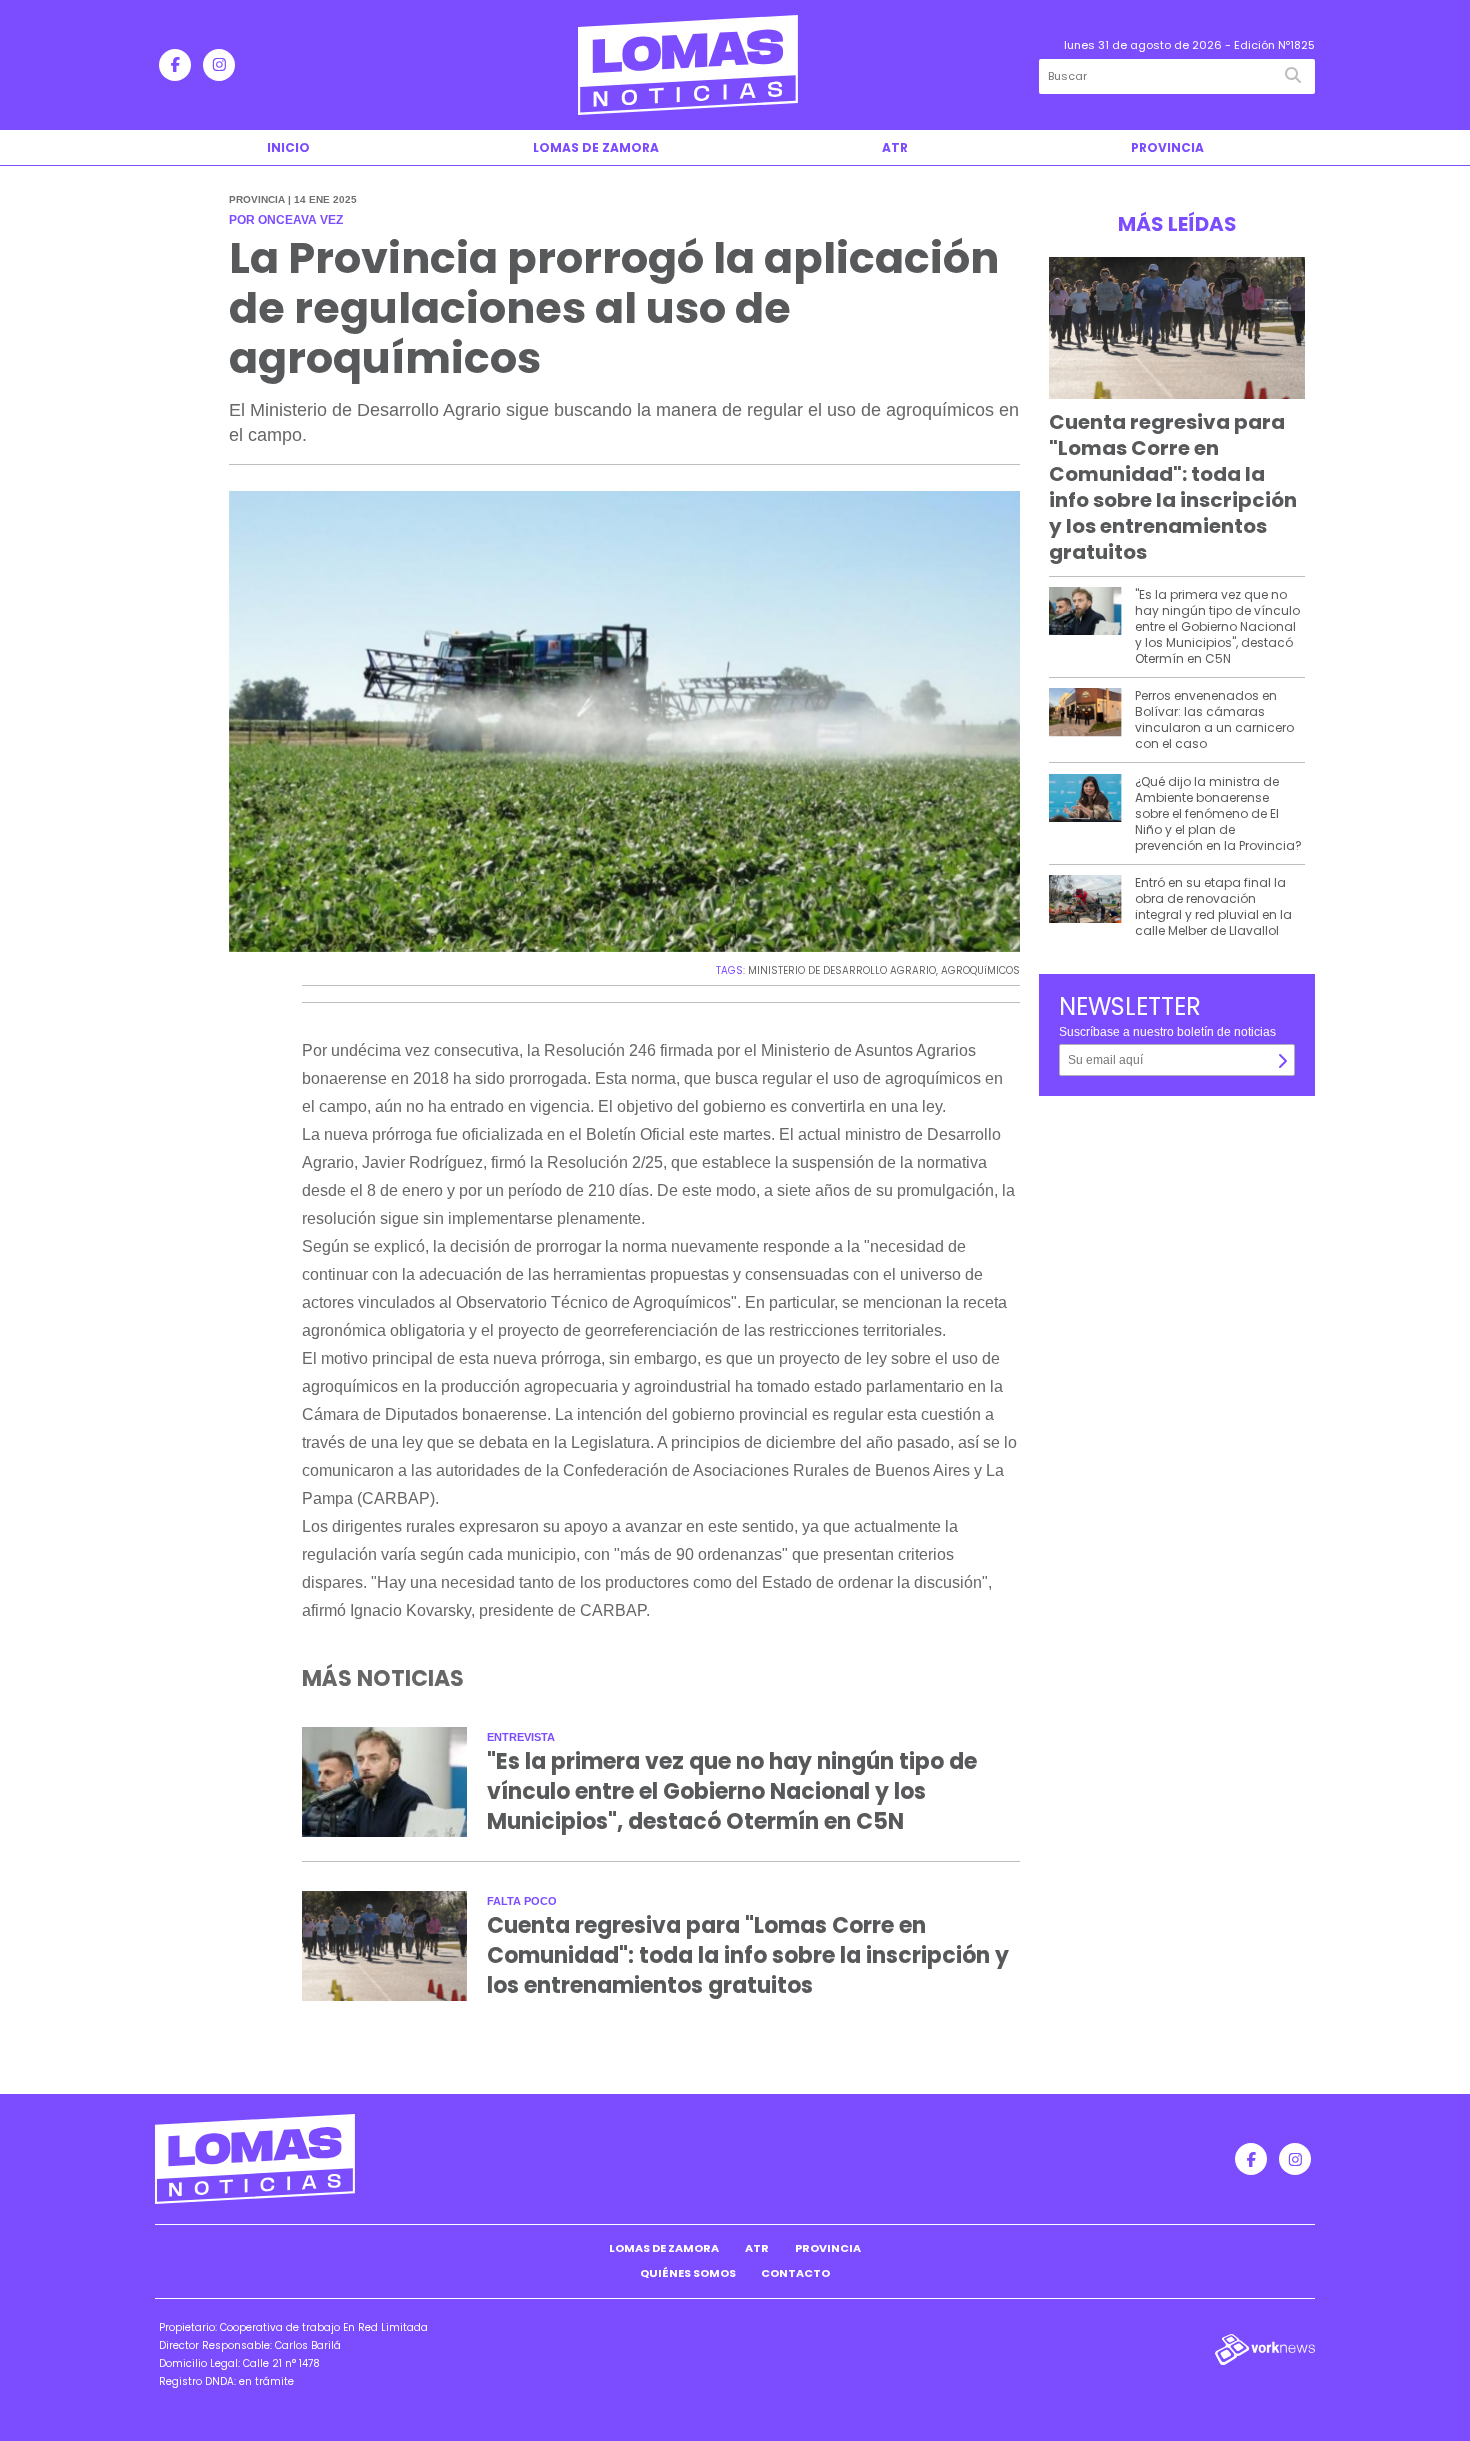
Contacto (795, 2273)
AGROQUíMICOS (980, 970)
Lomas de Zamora (596, 147)
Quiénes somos (688, 2273)
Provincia (1167, 147)
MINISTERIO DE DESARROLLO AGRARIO (842, 970)
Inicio (288, 147)
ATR (895, 147)
